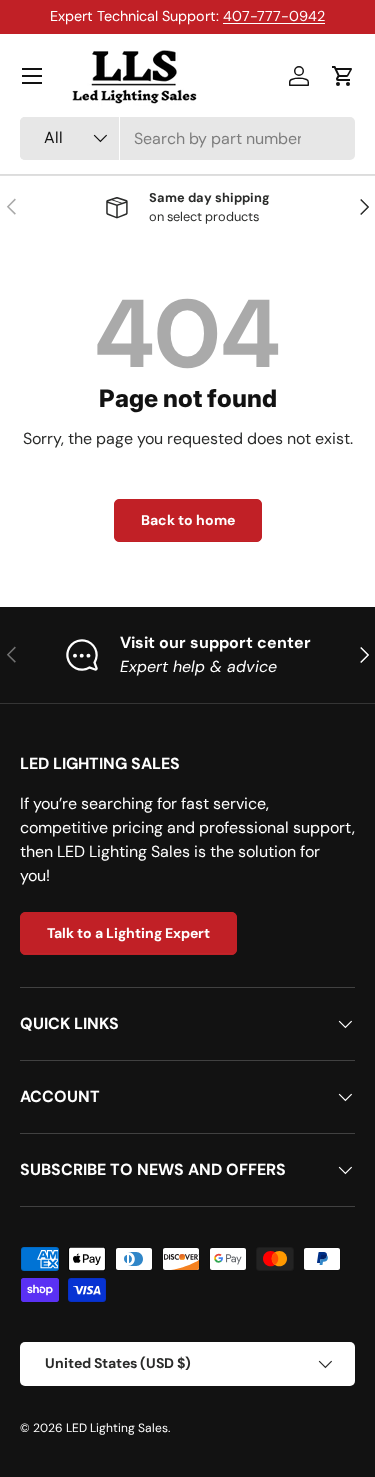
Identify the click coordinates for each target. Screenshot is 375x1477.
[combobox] (187, 138)
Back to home (188, 520)
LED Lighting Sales (117, 1428)
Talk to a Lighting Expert (128, 933)
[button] (343, 76)
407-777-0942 (274, 16)
